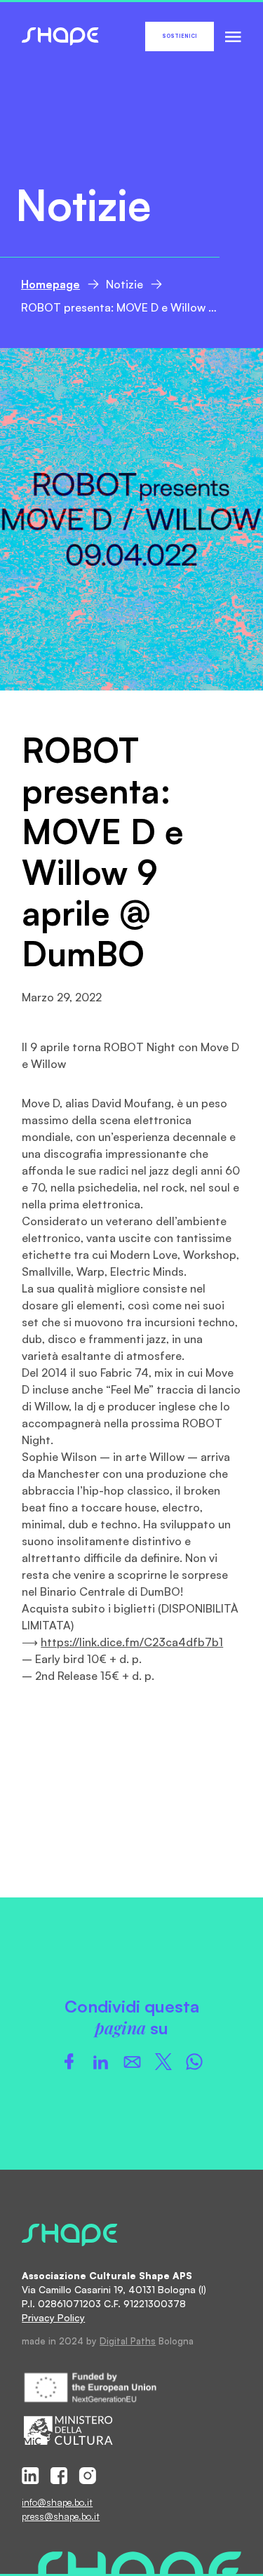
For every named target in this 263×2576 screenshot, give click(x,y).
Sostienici (180, 36)
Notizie (124, 284)
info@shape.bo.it (57, 2502)
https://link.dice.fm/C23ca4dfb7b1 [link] (132, 1642)
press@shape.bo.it (61, 2516)
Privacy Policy (53, 2317)
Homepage (50, 284)
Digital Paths (128, 2341)
